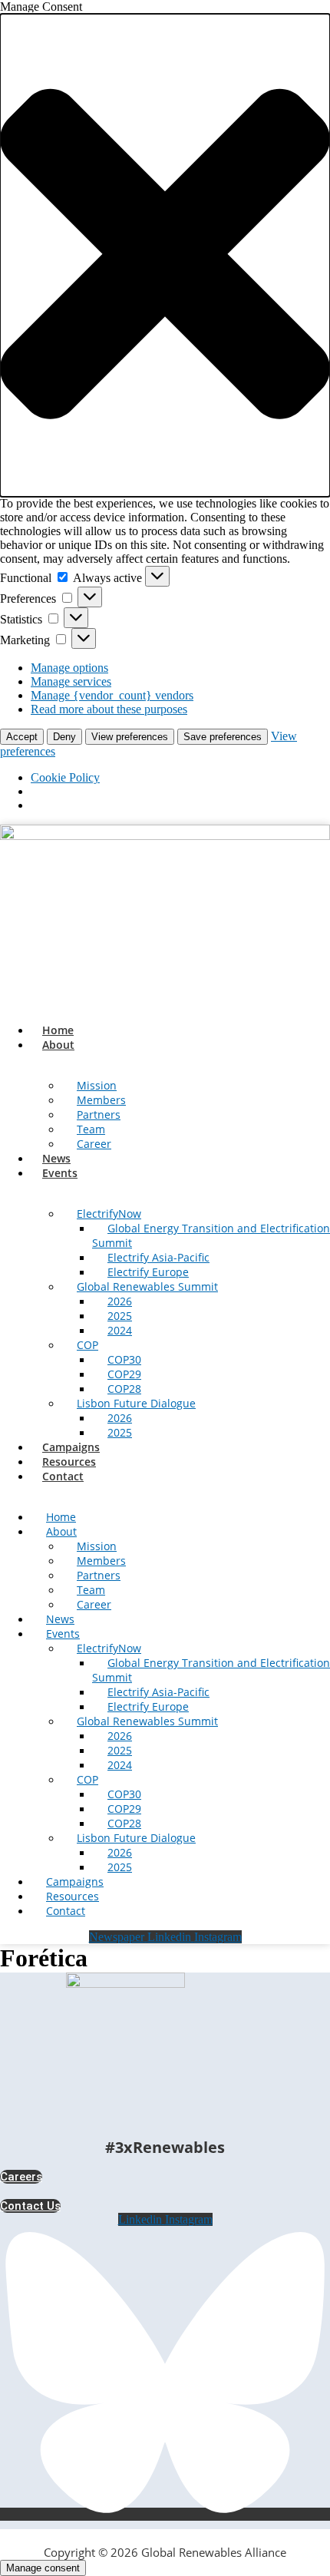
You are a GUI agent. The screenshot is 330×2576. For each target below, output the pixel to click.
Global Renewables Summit (147, 1286)
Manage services (71, 681)
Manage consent (43, 2568)
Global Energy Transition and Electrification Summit (211, 1235)
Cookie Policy (65, 777)
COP (87, 1345)
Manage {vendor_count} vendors (112, 695)
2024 (120, 1330)
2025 (120, 1432)
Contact (63, 1476)
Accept (22, 737)
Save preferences (223, 737)
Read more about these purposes (109, 709)
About (58, 1045)
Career (94, 1144)
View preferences (130, 737)
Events (60, 1173)
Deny (64, 737)
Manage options (69, 668)
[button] (165, 255)
